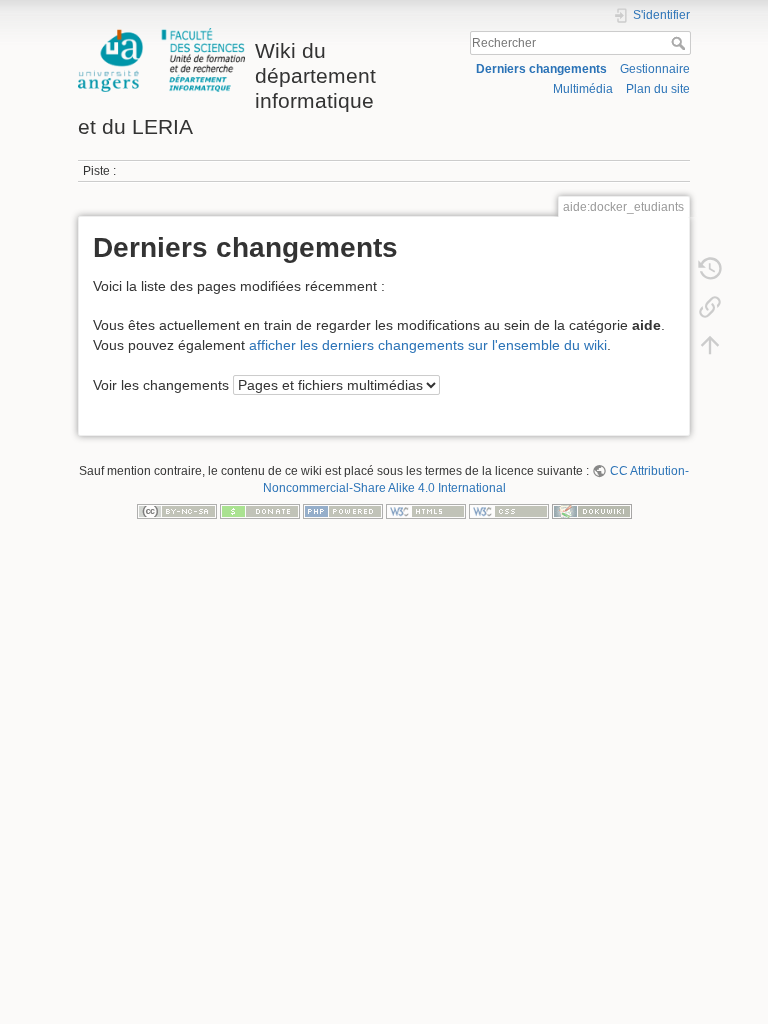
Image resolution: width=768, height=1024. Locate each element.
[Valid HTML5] (426, 511)
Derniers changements (541, 69)
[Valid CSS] (509, 511)
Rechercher (680, 43)
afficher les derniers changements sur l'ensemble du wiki (428, 345)
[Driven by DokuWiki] (592, 511)
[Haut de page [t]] (710, 344)
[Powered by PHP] (343, 511)
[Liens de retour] (710, 306)
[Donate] (260, 511)
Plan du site (658, 89)
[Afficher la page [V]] (710, 230)
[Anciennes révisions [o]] (710, 268)
